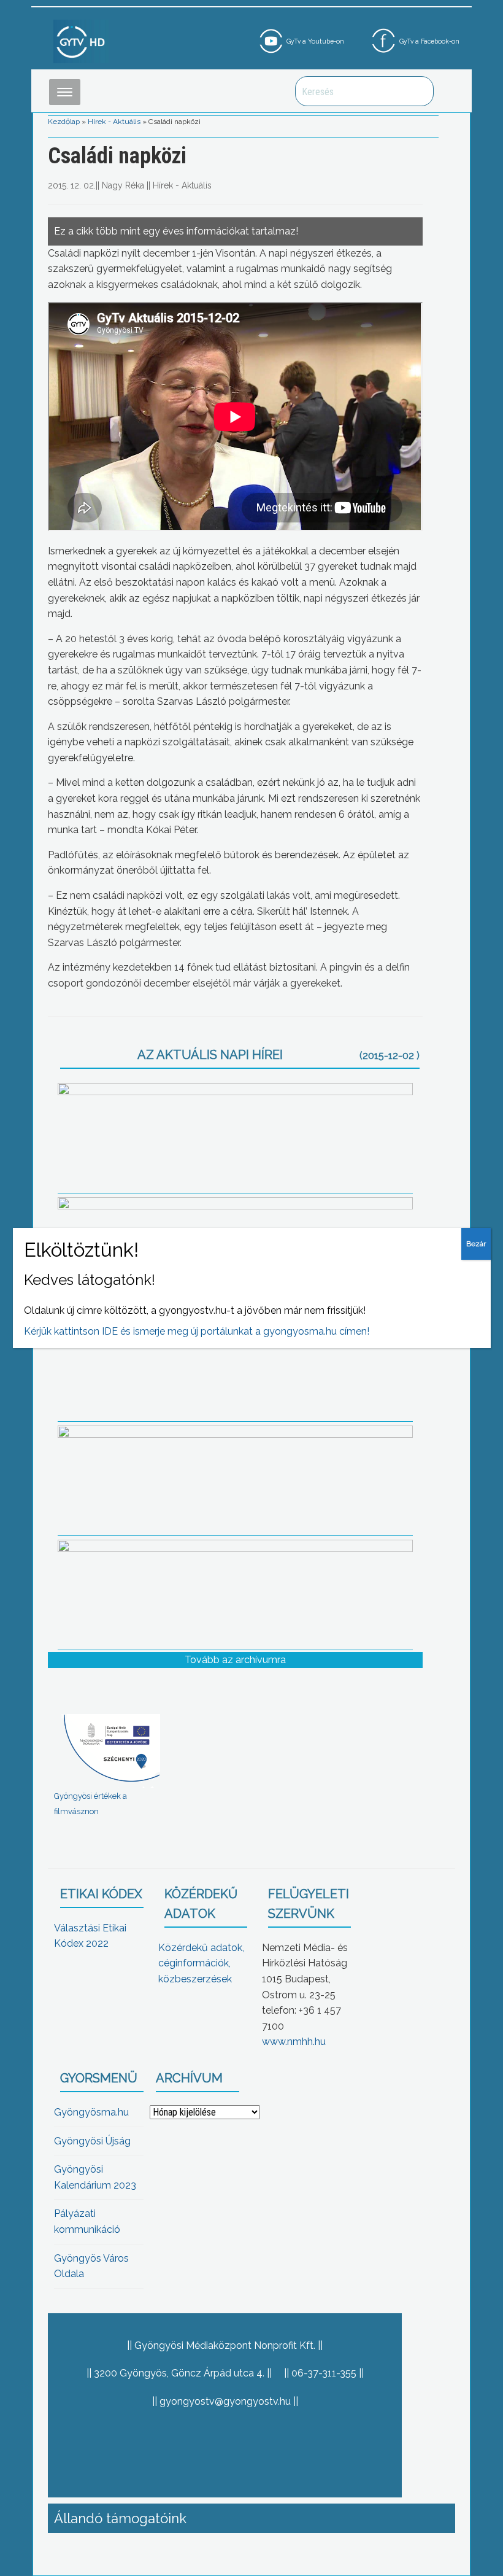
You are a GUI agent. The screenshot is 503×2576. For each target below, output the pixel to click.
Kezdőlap (64, 122)
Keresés (418, 91)
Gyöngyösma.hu (91, 2112)
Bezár (476, 1244)
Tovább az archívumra (235, 1660)
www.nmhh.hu (294, 2042)
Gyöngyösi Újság (92, 2141)
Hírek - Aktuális (114, 122)
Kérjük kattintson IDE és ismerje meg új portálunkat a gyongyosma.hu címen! (197, 1331)
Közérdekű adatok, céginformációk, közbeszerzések (201, 1963)
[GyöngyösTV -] (81, 41)
